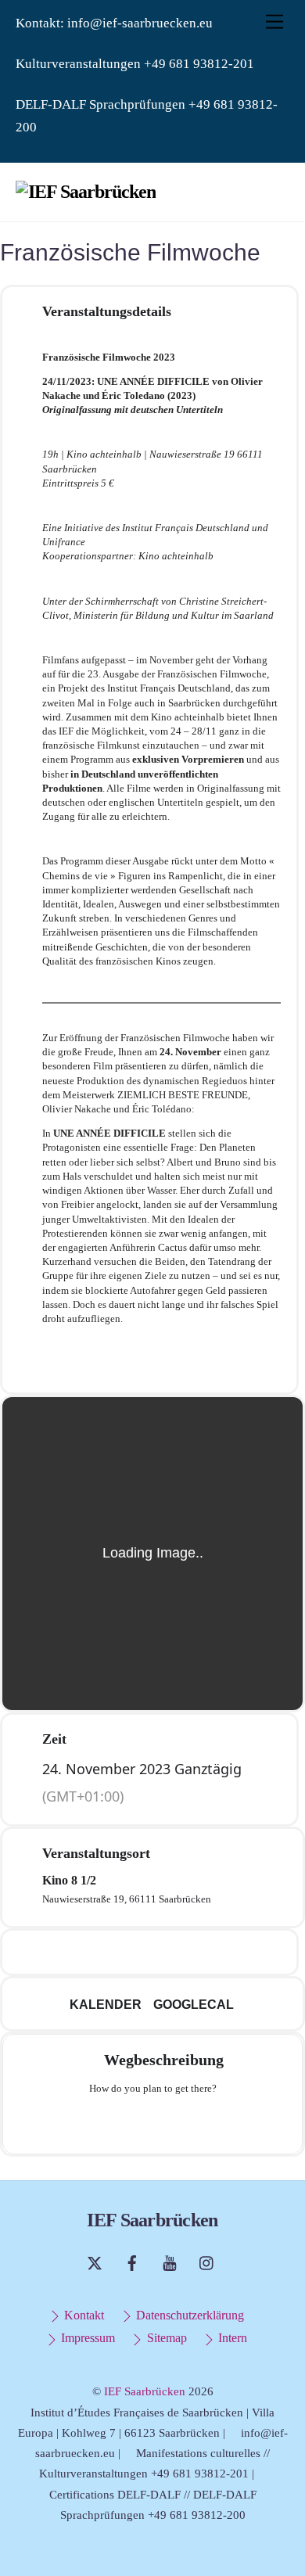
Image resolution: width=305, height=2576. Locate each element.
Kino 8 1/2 (69, 1880)
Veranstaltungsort (96, 1853)
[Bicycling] (213, 2123)
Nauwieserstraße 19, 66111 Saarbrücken (127, 1899)
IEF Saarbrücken (145, 2391)
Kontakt (83, 2316)
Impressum (86, 2338)
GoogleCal (194, 2005)
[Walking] (183, 2123)
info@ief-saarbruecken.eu (140, 23)
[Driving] (122, 2123)
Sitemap (165, 2338)
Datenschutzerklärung (188, 2316)
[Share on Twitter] (132, 1952)
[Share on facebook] (100, 1952)
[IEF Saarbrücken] (86, 192)
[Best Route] (91, 2123)
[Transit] (152, 2123)
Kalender (106, 2005)
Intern (231, 2338)
